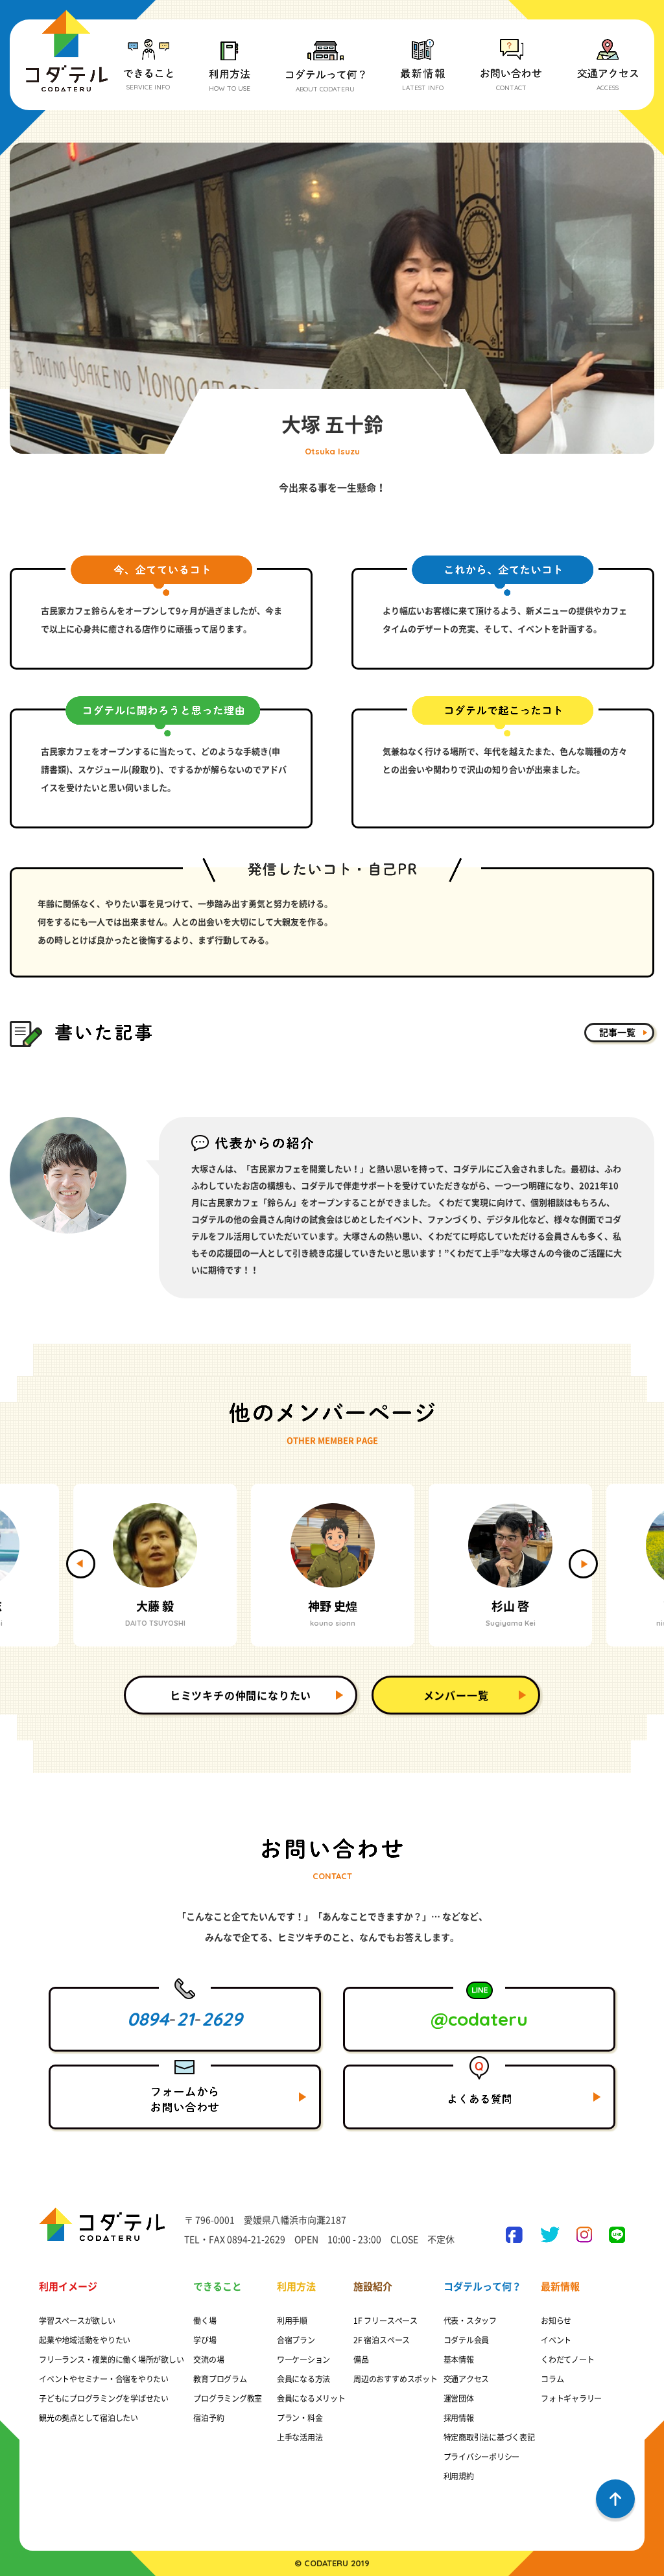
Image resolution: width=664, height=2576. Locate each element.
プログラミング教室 (228, 2398)
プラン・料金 (300, 2418)
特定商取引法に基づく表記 (489, 2437)
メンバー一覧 (456, 1696)
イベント (556, 2340)
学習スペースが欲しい (77, 2321)
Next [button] (583, 1564)
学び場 (205, 2340)
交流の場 (208, 2359)
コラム (552, 2379)
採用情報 (459, 2418)
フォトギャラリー (571, 2398)
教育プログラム (220, 2379)
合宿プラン (296, 2340)
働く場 (205, 2321)
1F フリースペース (385, 2321)
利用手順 (292, 2321)
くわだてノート (567, 2359)
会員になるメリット (311, 2398)
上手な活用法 (300, 2437)
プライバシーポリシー (482, 2457)
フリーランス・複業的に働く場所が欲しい (111, 2359)
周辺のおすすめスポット (395, 2379)
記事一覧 (617, 1033)
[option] (155, 1565)
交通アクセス (467, 2379)
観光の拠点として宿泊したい (89, 2418)
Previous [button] (81, 1564)
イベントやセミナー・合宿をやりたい (104, 2379)
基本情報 (459, 2359)
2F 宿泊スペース (382, 2340)
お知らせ (556, 2321)
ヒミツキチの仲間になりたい (241, 1696)
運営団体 (459, 2398)
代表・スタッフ (470, 2321)
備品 (361, 2359)
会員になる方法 (303, 2379)
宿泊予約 (208, 2418)
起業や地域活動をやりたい (85, 2340)
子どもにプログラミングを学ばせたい (104, 2398)
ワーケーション (303, 2359)
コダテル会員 (467, 2340)
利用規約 (459, 2476)
